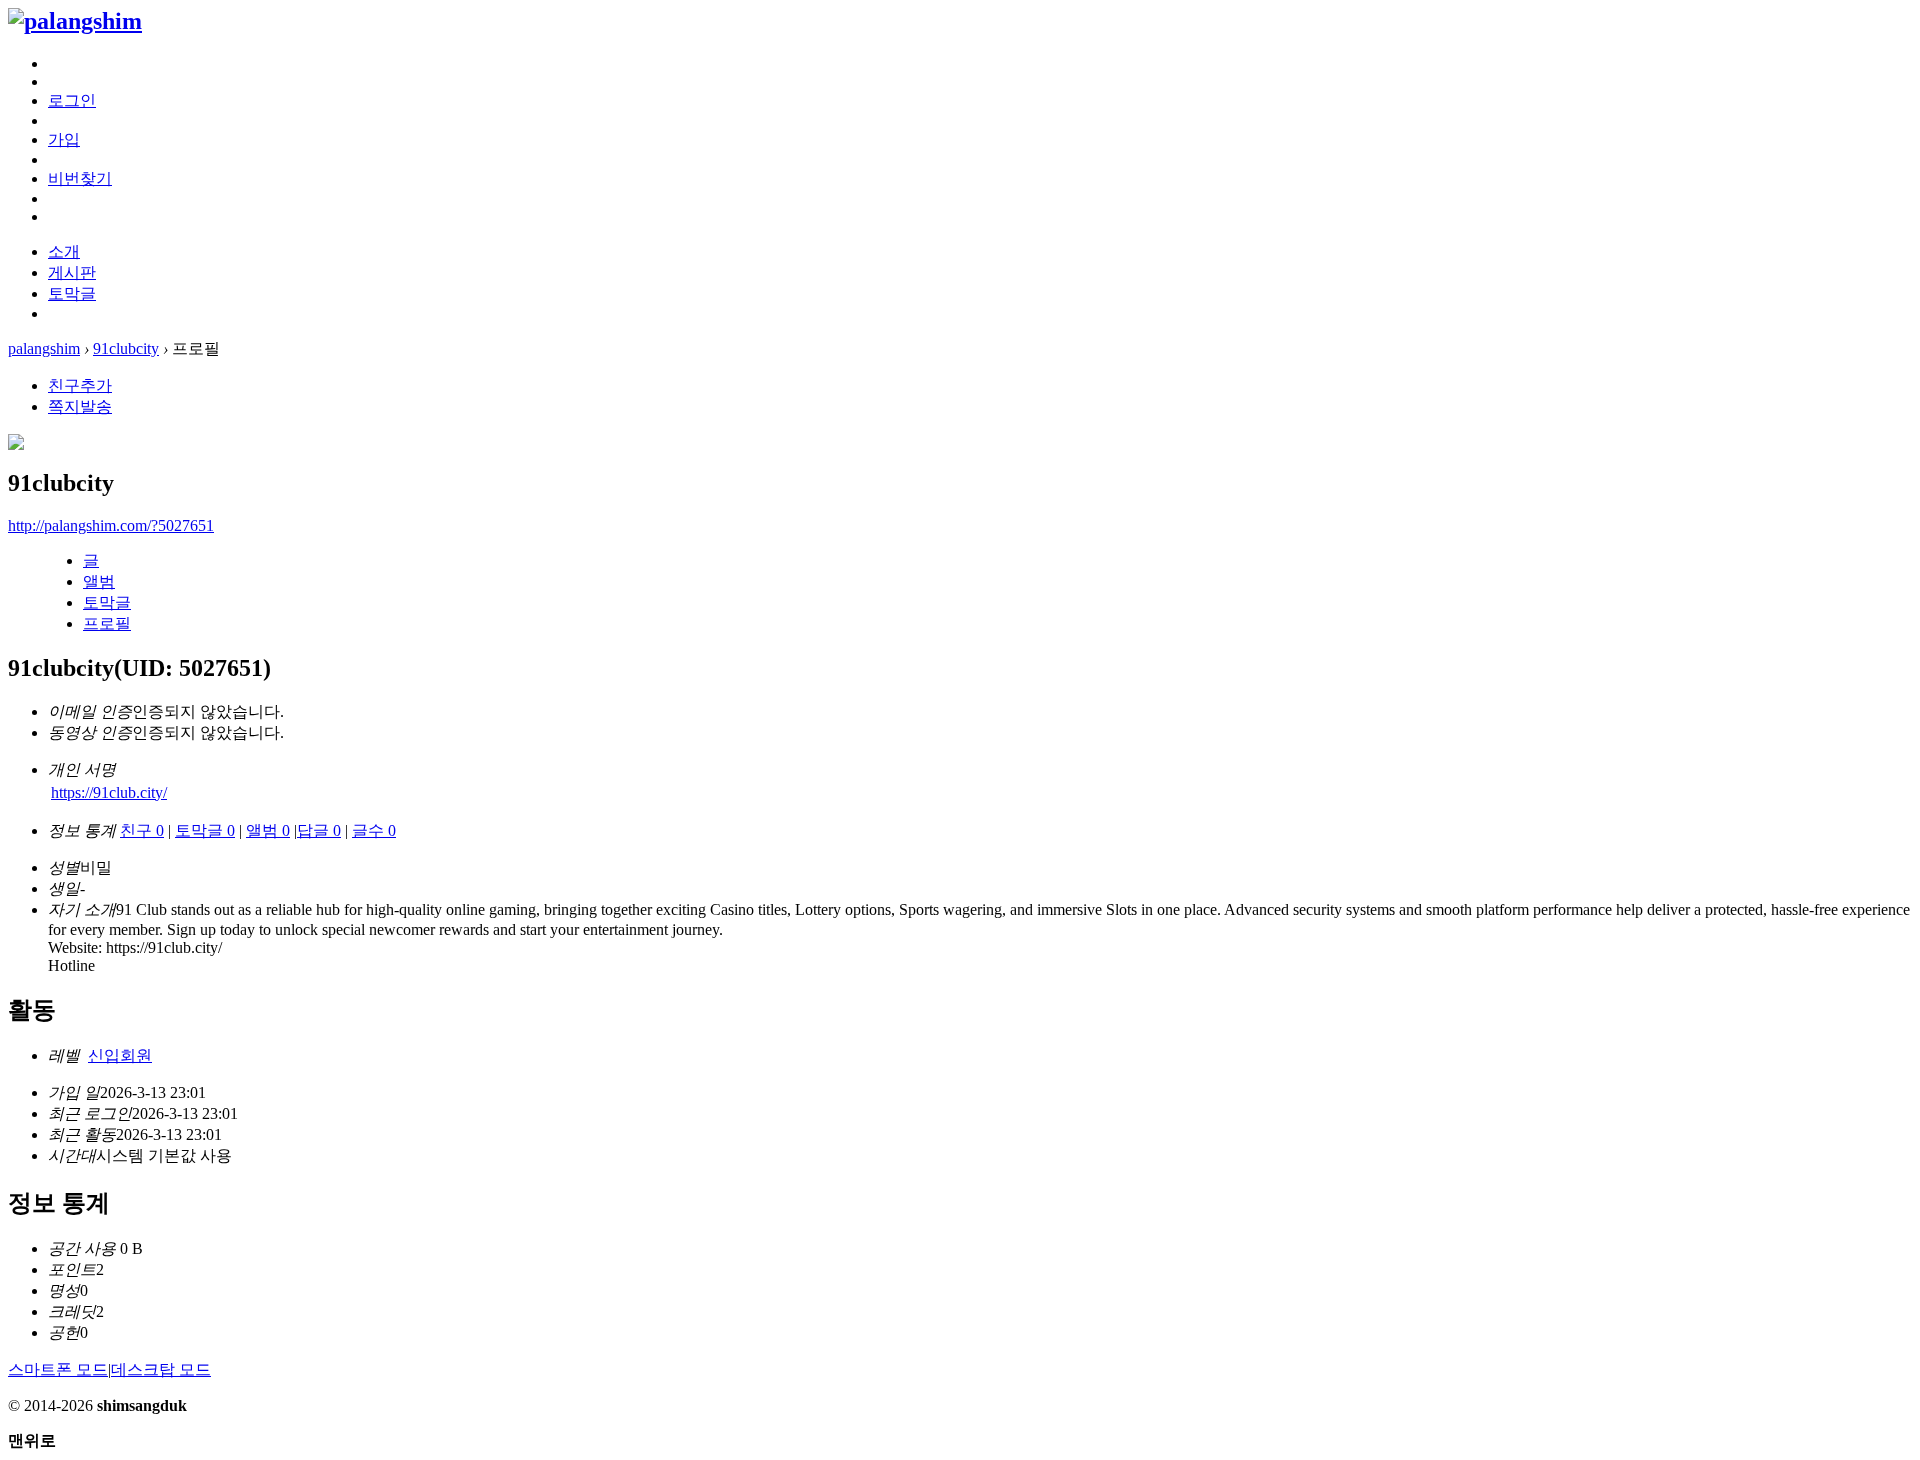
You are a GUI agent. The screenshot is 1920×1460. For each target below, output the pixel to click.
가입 (64, 139)
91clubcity (126, 348)
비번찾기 (80, 178)
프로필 (107, 623)
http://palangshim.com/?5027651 (111, 525)
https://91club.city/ (109, 792)
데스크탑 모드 (161, 1369)
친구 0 (142, 830)
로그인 (72, 100)
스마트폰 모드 (58, 1369)
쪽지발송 (80, 406)
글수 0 (374, 830)
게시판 (72, 272)
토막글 (72, 293)
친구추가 (80, 385)
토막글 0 (205, 830)
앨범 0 (268, 830)
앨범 (99, 581)
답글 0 (319, 830)
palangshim (44, 348)
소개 (64, 251)
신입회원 (120, 1055)
